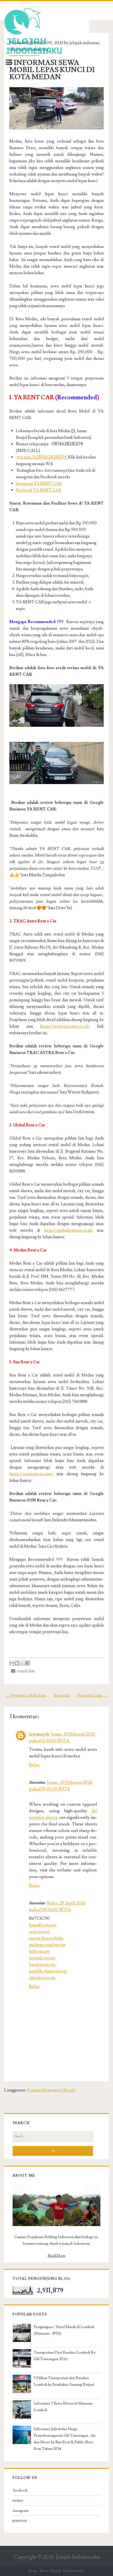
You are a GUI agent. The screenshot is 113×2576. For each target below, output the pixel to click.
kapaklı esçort (43, 1925)
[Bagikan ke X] (22, 1663)
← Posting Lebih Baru (26, 1695)
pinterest (20, 2521)
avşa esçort (39, 1932)
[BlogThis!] (17, 1663)
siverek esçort (42, 1958)
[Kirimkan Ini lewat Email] (12, 1663)
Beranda (62, 1695)
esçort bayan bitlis (46, 1938)
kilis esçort (39, 1951)
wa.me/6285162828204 (42, 457)
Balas (34, 1765)
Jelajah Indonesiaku (78, 2557)
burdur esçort (42, 1964)
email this (25, 1671)
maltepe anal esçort (47, 1945)
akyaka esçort (42, 1978)
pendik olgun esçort (48, 1971)
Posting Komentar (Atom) (51, 2090)
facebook (20, 2490)
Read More (57, 2256)
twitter (18, 2501)
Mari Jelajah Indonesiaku (62, 2571)
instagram (21, 2511)
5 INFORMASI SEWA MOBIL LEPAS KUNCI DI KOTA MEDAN (52, 70)
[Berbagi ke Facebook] (27, 1663)
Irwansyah (39, 1734)
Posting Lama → (92, 1695)
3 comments (37, 49)
